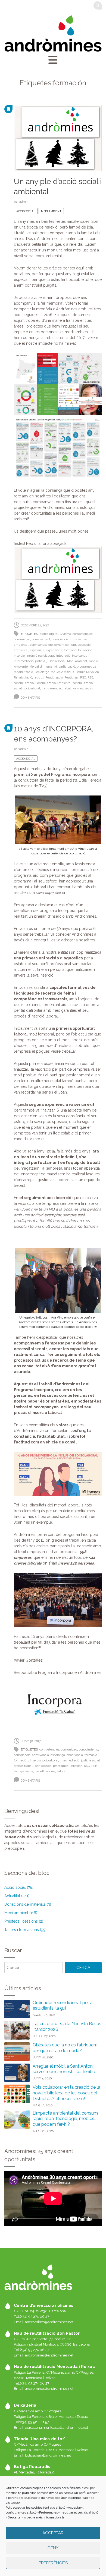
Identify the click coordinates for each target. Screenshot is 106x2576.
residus (39, 678)
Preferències (53, 2563)
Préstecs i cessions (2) (24, 1921)
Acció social (26, 211)
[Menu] (53, 60)
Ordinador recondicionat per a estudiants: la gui (63, 2005)
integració (63, 656)
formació (70, 650)
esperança (37, 650)
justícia (40, 661)
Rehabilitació (23, 678)
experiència (54, 650)
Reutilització (54, 678)
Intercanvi (79, 656)
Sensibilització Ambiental (53, 683)
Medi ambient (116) (21, 1913)
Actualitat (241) (17, 1896)
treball (67, 688)
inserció (19, 656)
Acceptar (53, 2533)
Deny (53, 2548)
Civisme (65, 634)
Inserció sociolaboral (40, 656)
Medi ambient (51, 211)
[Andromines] (53, 33)
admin (24, 202)
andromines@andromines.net (49, 2322)
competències (82, 634)
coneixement (41, 639)
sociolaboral (32, 688)
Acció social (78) (19, 1887)
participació (67, 667)
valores (78, 688)
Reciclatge (42, 672)
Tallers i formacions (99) (25, 1930)
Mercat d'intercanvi (43, 667)
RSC (83, 678)
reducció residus (62, 672)
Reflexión (93, 672)
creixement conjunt (62, 645)
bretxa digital (49, 634)
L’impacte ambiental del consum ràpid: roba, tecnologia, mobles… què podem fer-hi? (65, 2119)
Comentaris (30, 698)
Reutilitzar (71, 678)
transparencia (51, 688)
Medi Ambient (77, 661)
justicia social (56, 661)
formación (85, 650)
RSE (90, 678)
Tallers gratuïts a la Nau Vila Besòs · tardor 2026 (67, 2026)
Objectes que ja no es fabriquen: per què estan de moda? (65, 2048)
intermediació (24, 661)
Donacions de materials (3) (28, 1904)
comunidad (22, 639)
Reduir (80, 672)
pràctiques (60, 1766)
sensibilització (24, 683)
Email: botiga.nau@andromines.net (42, 2455)
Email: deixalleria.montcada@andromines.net (51, 2427)
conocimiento (88, 1750)
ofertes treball (24, 1766)
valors (89, 688)
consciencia (60, 639)
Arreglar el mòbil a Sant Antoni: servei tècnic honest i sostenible (64, 2069)
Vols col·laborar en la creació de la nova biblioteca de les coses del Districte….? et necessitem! (66, 2093)
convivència (38, 645)
